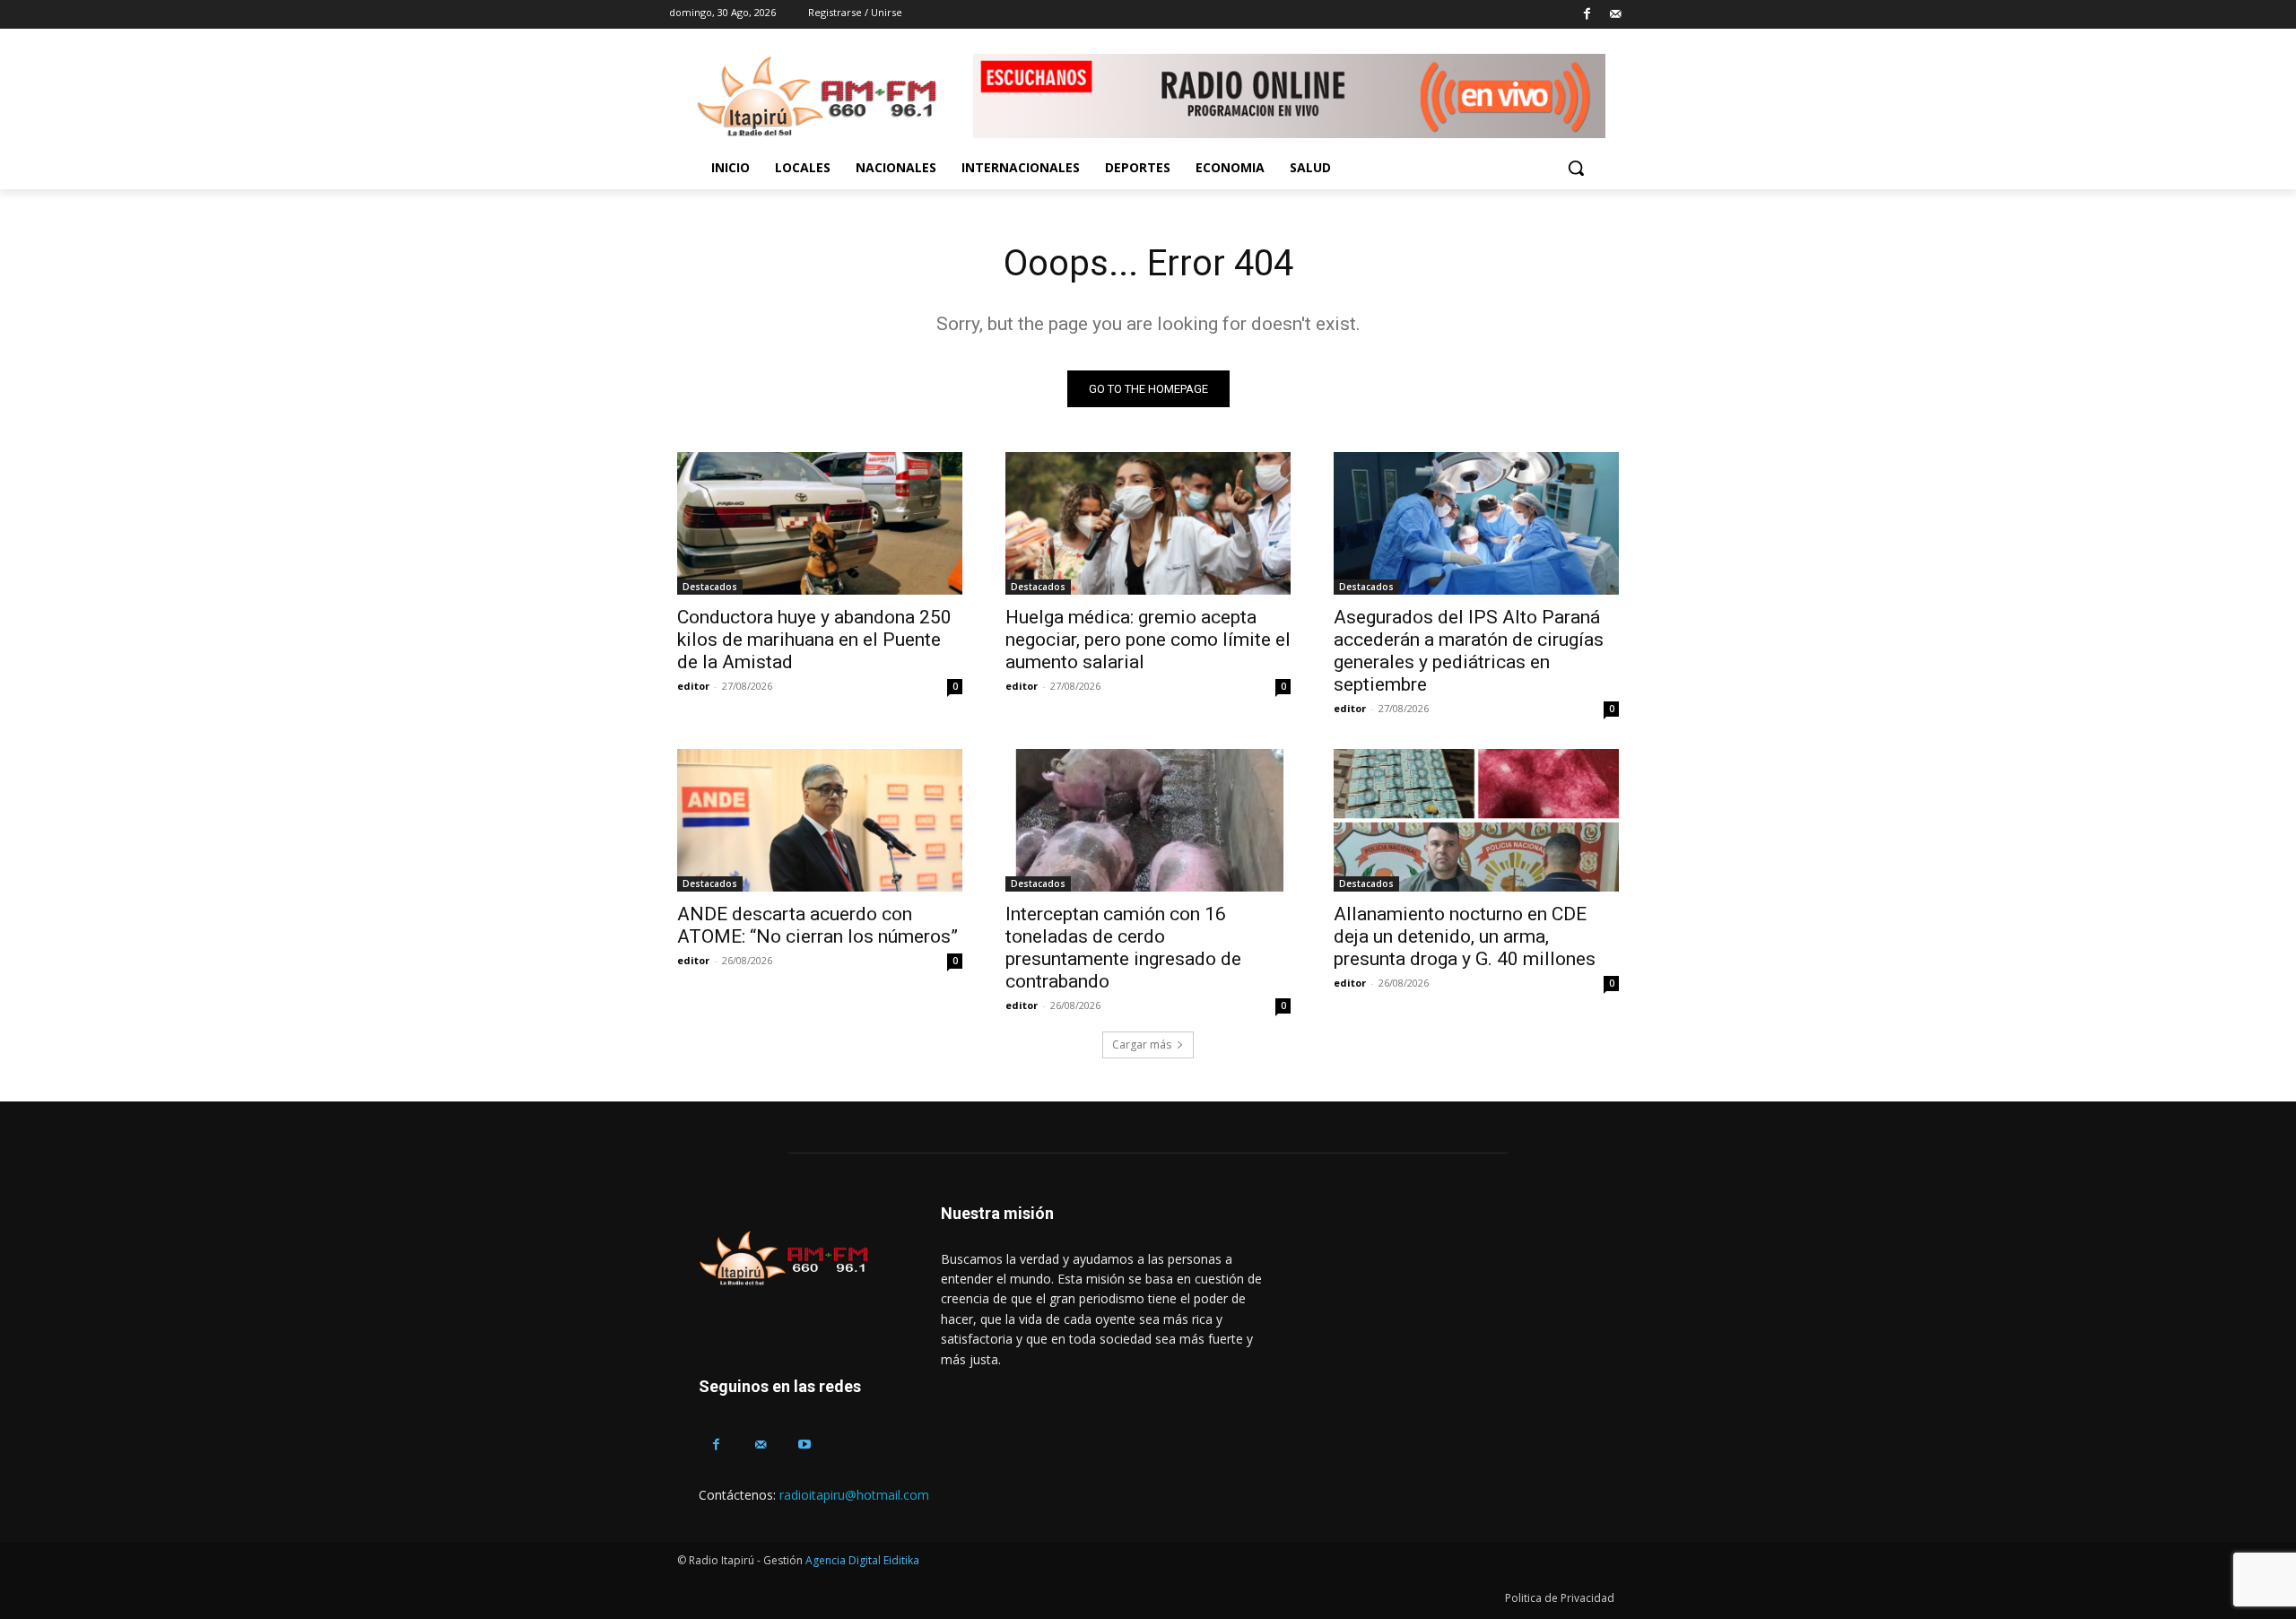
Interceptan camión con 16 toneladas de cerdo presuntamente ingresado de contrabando (1123, 948)
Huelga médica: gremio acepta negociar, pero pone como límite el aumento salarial (1148, 640)
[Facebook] (1587, 15)
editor (693, 686)
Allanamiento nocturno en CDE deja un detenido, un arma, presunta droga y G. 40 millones (1465, 936)
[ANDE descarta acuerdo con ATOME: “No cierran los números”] (820, 820)
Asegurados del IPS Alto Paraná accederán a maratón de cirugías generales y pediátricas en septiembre (1469, 651)
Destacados (710, 587)
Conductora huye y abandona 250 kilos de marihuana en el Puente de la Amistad (814, 640)
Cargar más (1142, 1045)
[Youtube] (804, 1445)
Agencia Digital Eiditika (862, 1560)
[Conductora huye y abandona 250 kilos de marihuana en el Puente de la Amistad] (820, 523)
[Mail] (1615, 15)
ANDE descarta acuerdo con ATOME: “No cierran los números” (818, 925)
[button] (1576, 168)
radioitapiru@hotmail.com (854, 1495)
